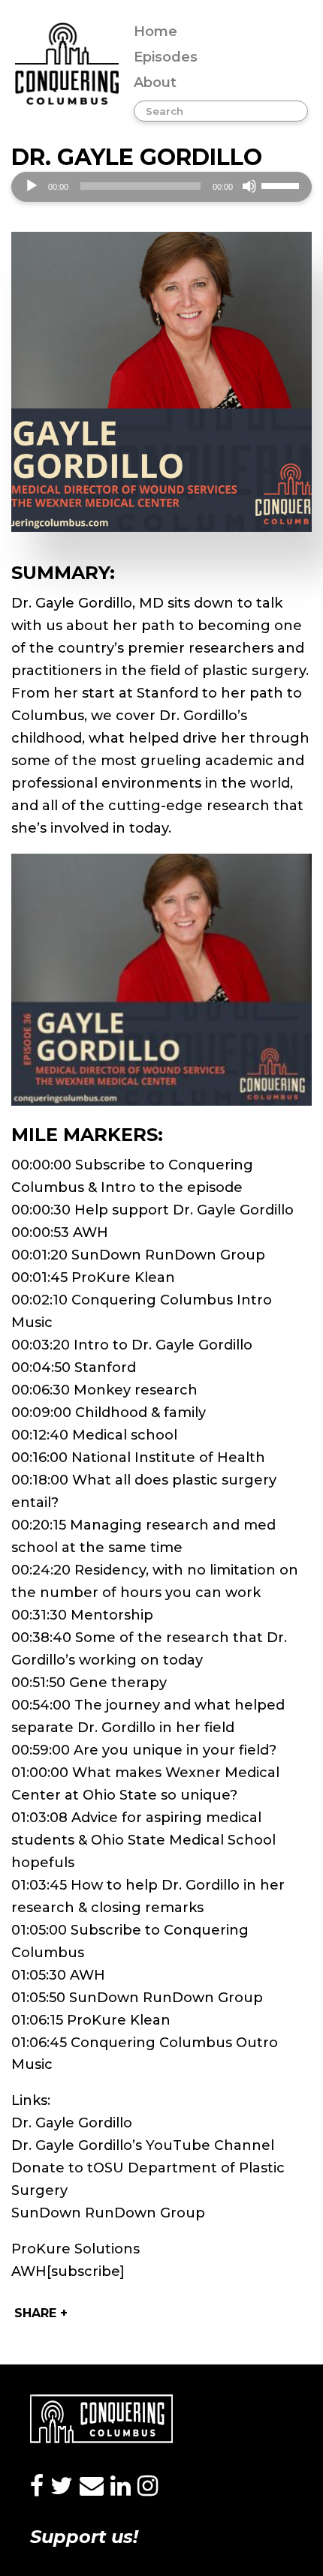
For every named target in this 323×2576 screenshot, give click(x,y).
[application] (161, 187)
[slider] (282, 185)
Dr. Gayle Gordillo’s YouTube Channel (143, 2145)
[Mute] (249, 186)
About (155, 83)
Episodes (166, 57)
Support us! (84, 2537)
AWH (29, 2271)
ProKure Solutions (75, 2249)
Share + (41, 2313)
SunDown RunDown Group (108, 2213)
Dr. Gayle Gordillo (72, 2123)
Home (155, 32)
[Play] (32, 186)
